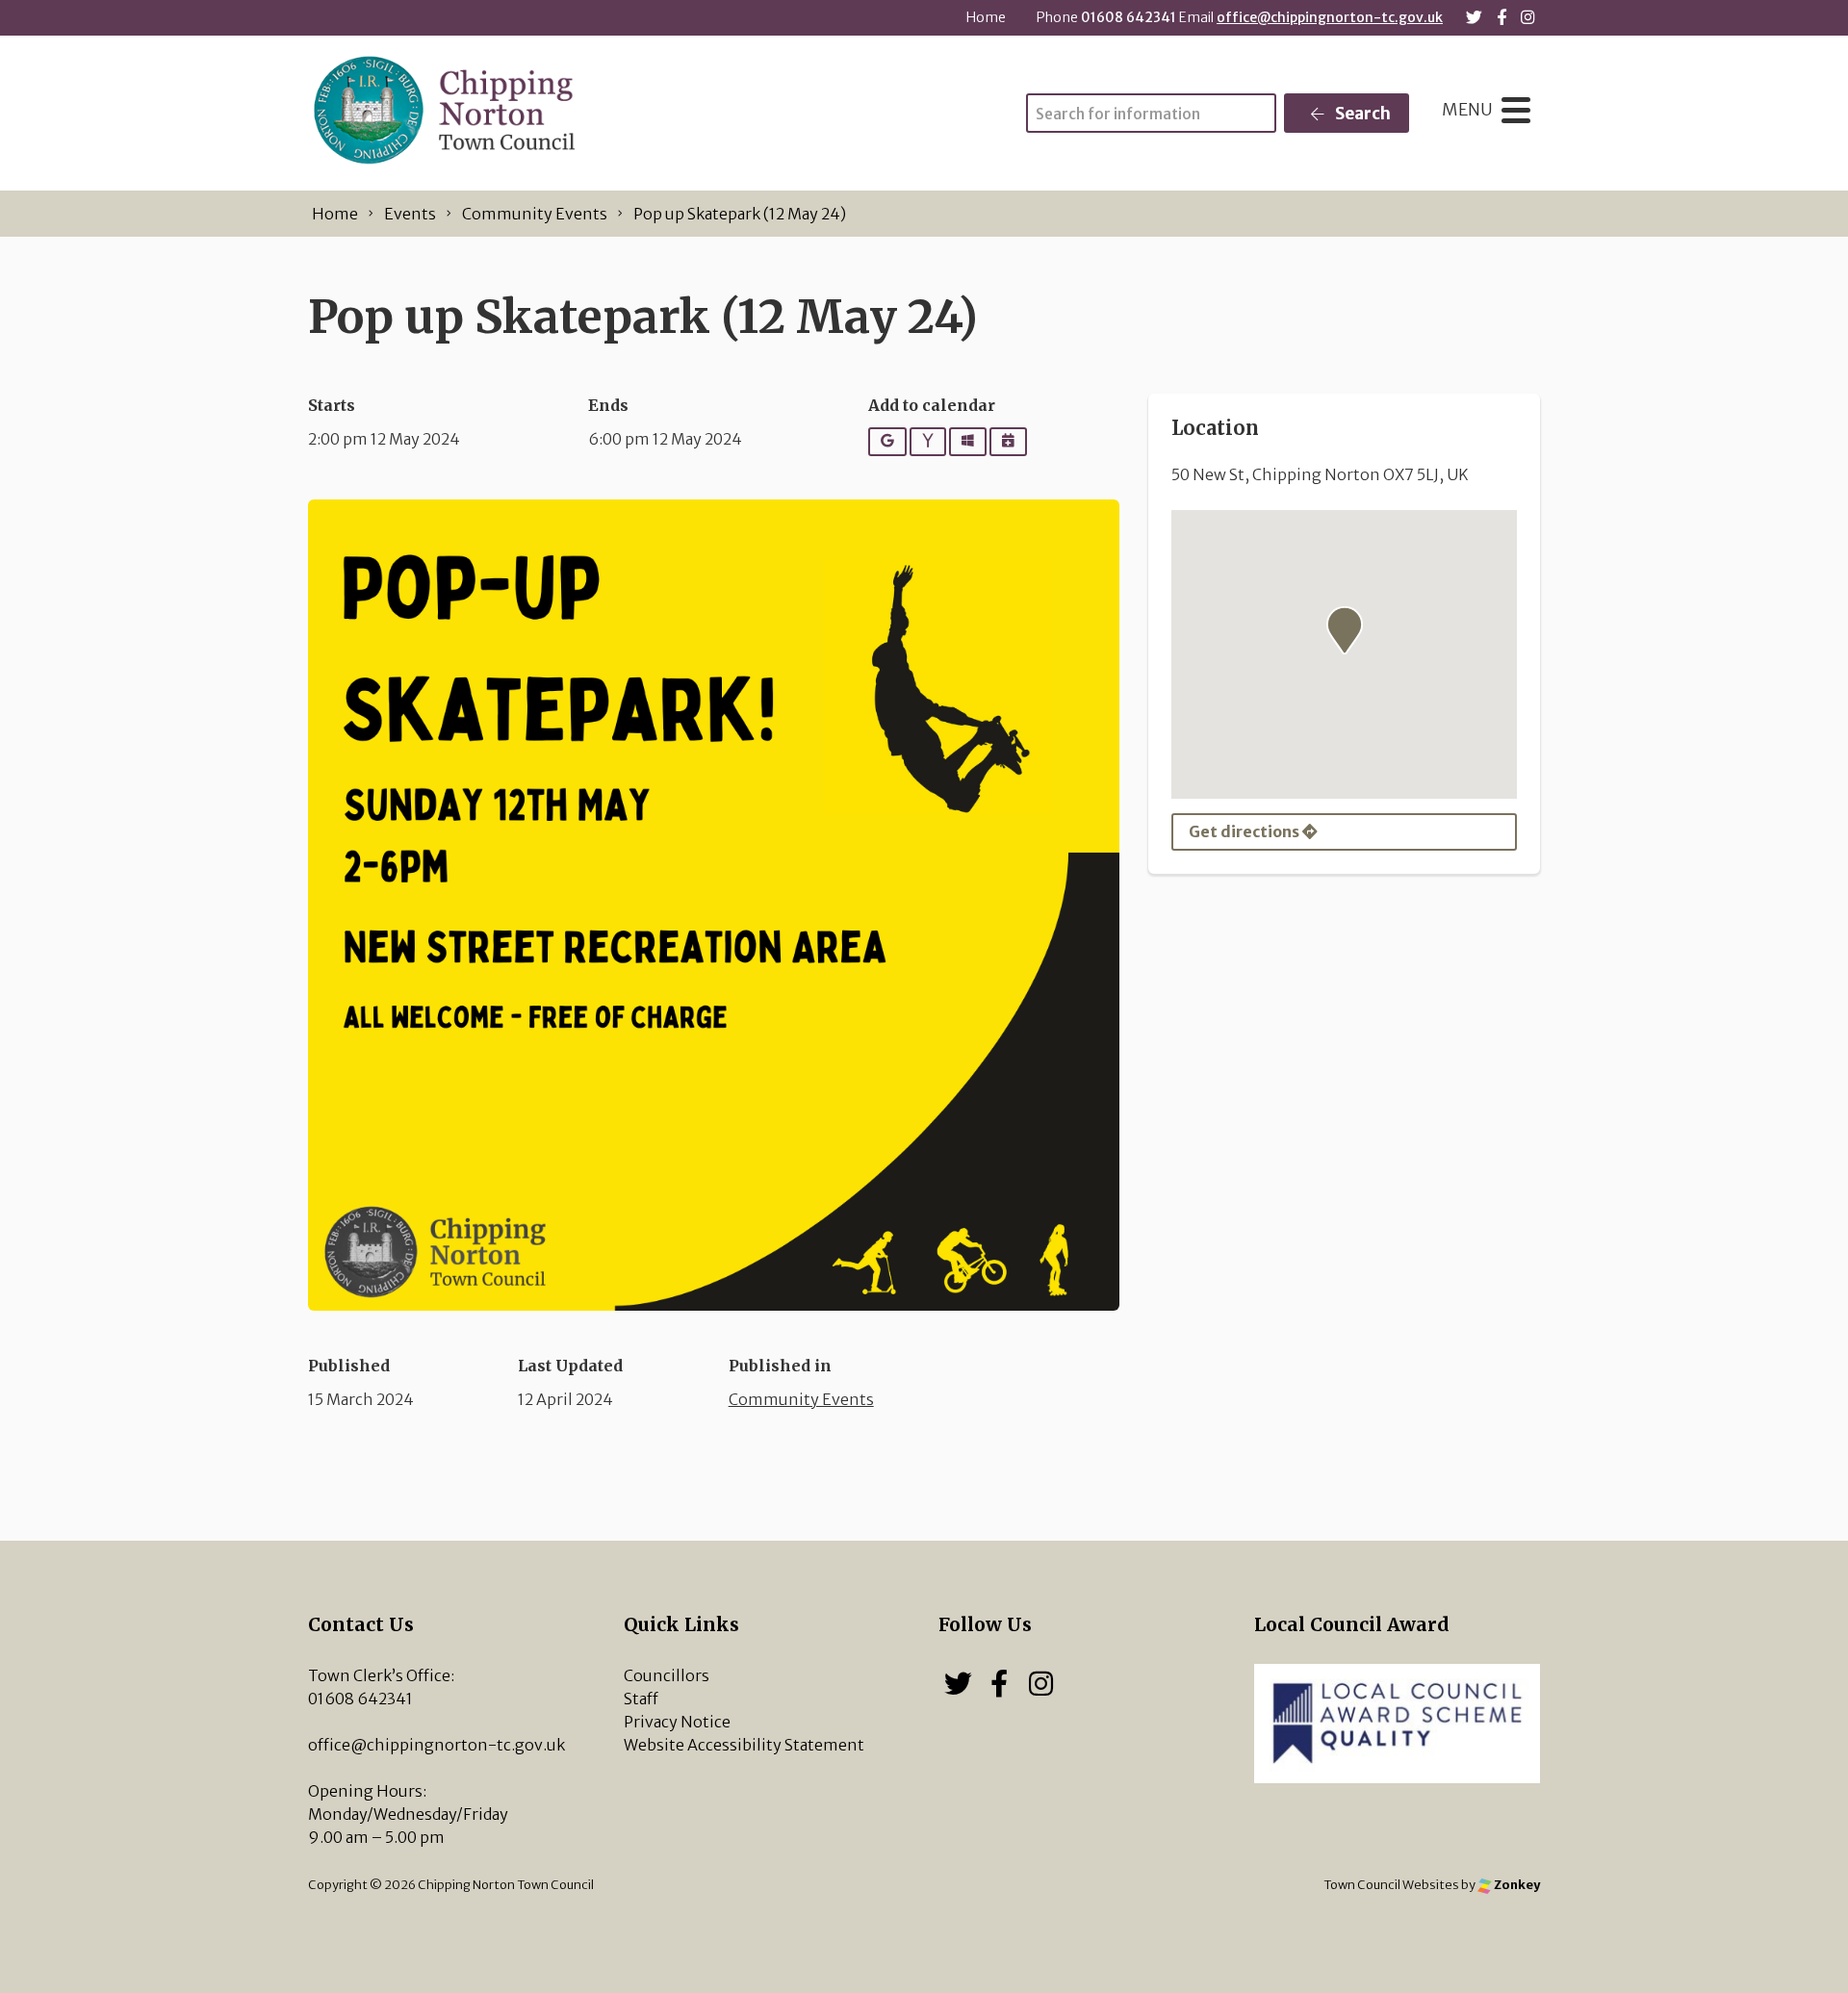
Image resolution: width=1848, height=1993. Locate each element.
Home (986, 17)
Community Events (801, 1399)
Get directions (1245, 831)
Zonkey (1516, 1884)
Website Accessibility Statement (744, 1745)
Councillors (667, 1675)
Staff (641, 1699)
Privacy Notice (677, 1722)
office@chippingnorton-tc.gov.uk (1330, 17)
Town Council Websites (1391, 1884)
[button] (1345, 630)
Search (1361, 114)
